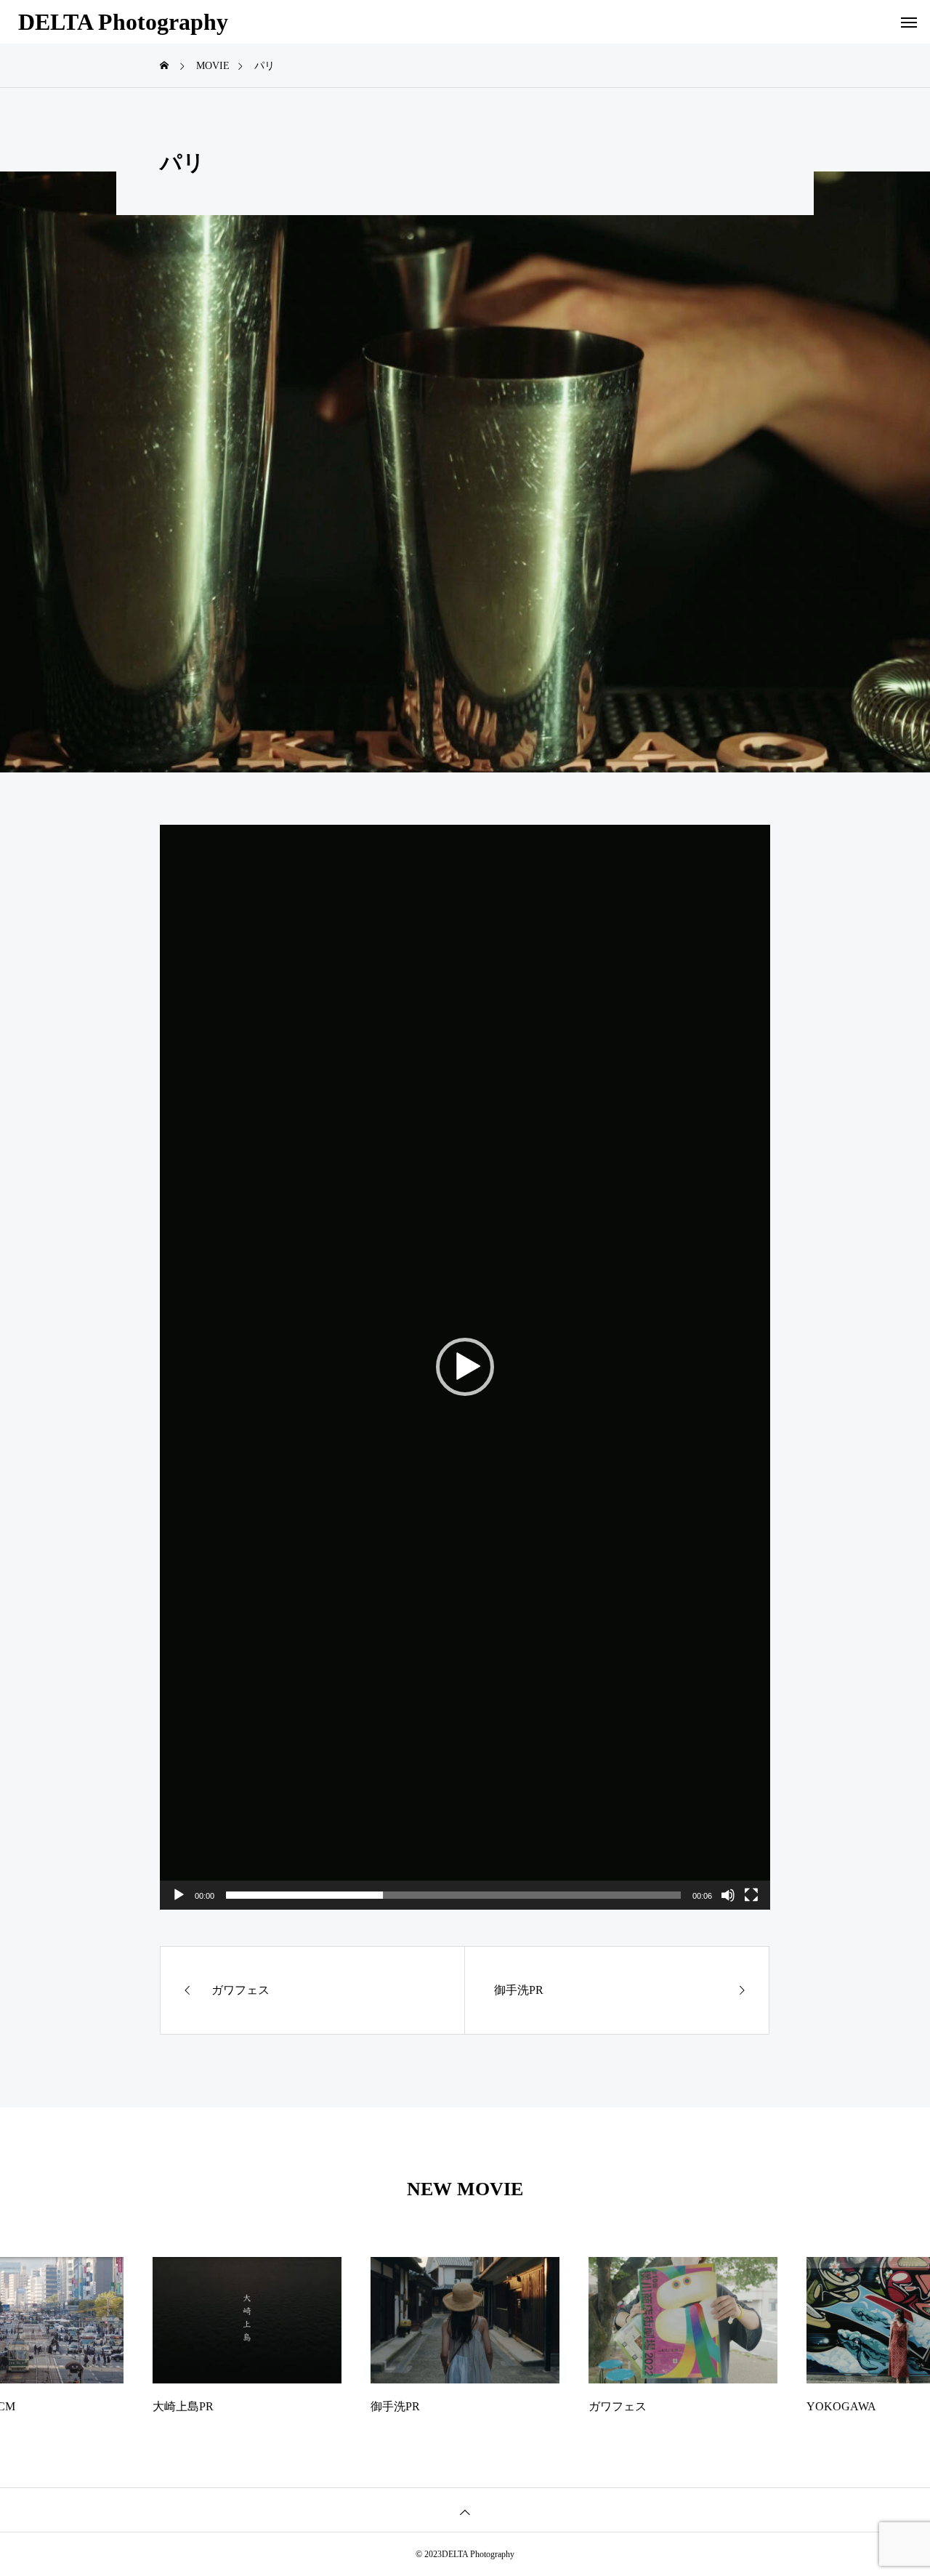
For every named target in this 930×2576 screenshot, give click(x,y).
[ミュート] (728, 1895)
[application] (465, 1367)
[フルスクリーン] (751, 1895)
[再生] (179, 1895)
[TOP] (465, 2510)
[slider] (453, 1895)
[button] (465, 1367)
